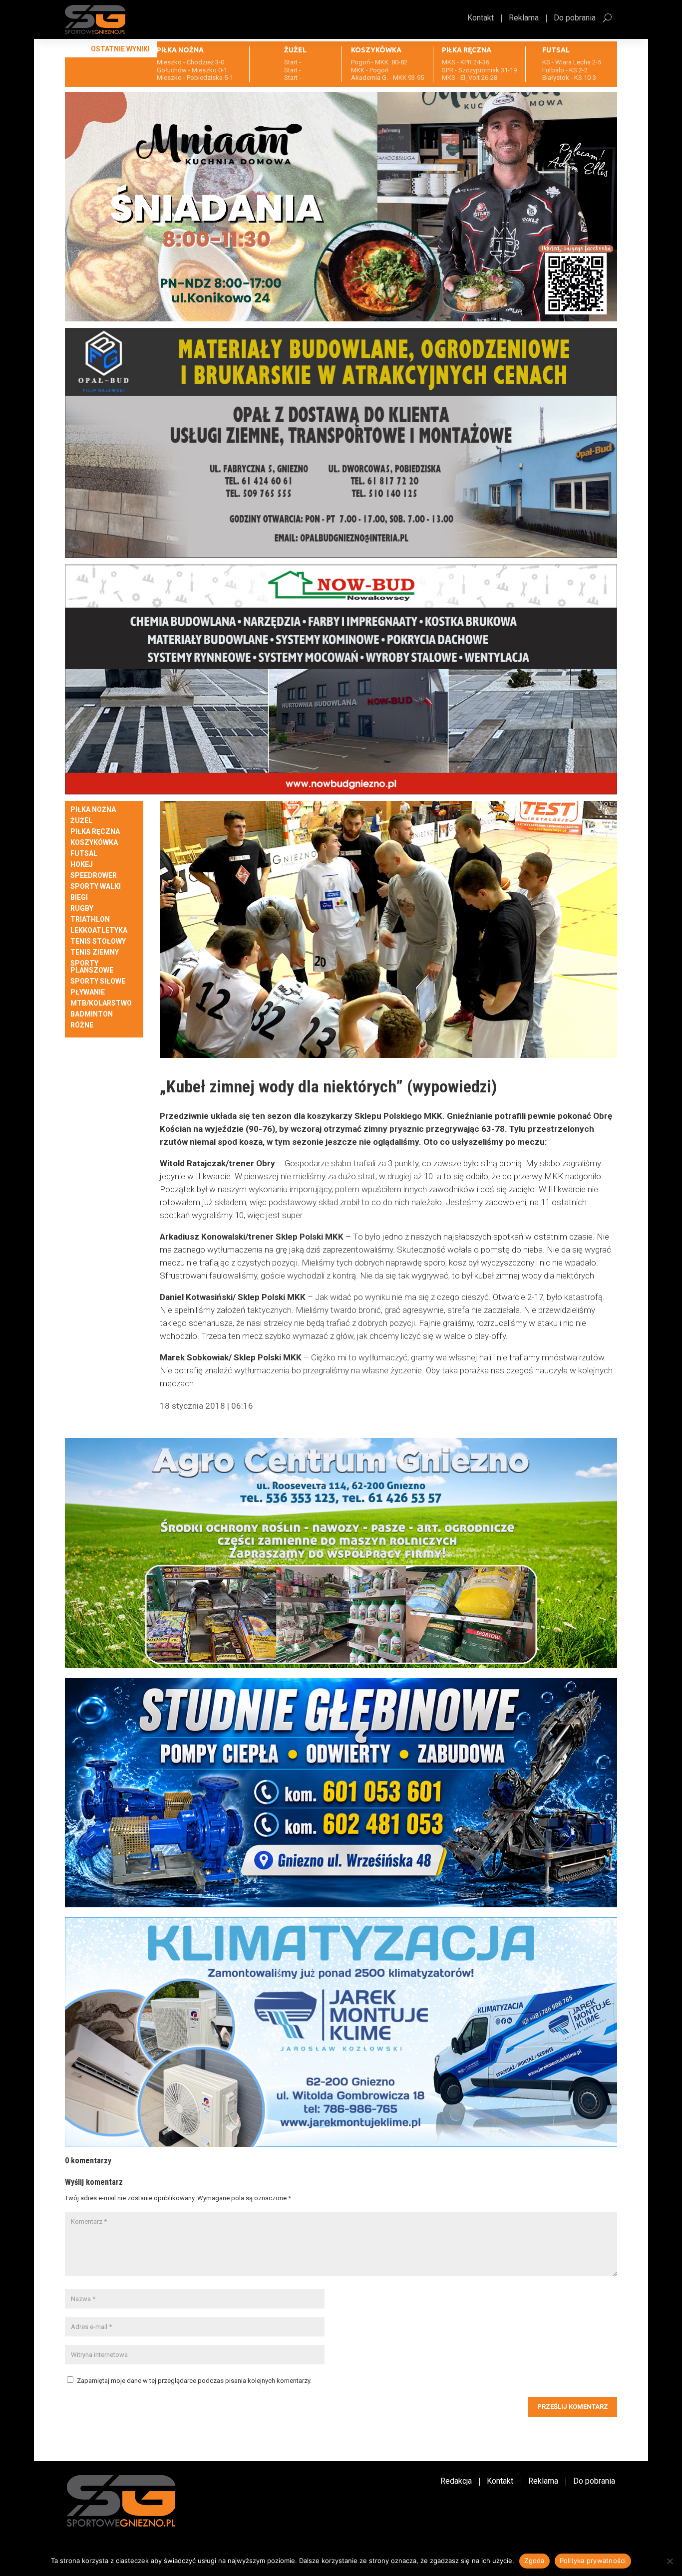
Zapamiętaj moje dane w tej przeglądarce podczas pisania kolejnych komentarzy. (194, 2381)
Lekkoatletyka (99, 930)
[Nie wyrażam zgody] (670, 2561)
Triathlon (90, 919)
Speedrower (94, 876)
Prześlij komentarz (573, 2407)
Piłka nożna (93, 810)
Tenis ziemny (95, 952)
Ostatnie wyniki (120, 49)
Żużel (81, 821)
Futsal (84, 854)
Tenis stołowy (98, 941)
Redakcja (456, 2482)
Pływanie (88, 992)
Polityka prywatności (593, 2561)
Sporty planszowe (92, 967)
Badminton (92, 1014)
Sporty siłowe (98, 981)
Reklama (524, 18)
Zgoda (534, 2561)
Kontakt (481, 18)
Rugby (82, 908)
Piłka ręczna (95, 832)
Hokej (82, 865)
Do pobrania (575, 18)
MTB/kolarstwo (101, 1003)
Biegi (79, 898)
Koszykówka (94, 843)
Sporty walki (96, 887)
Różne (82, 1025)
